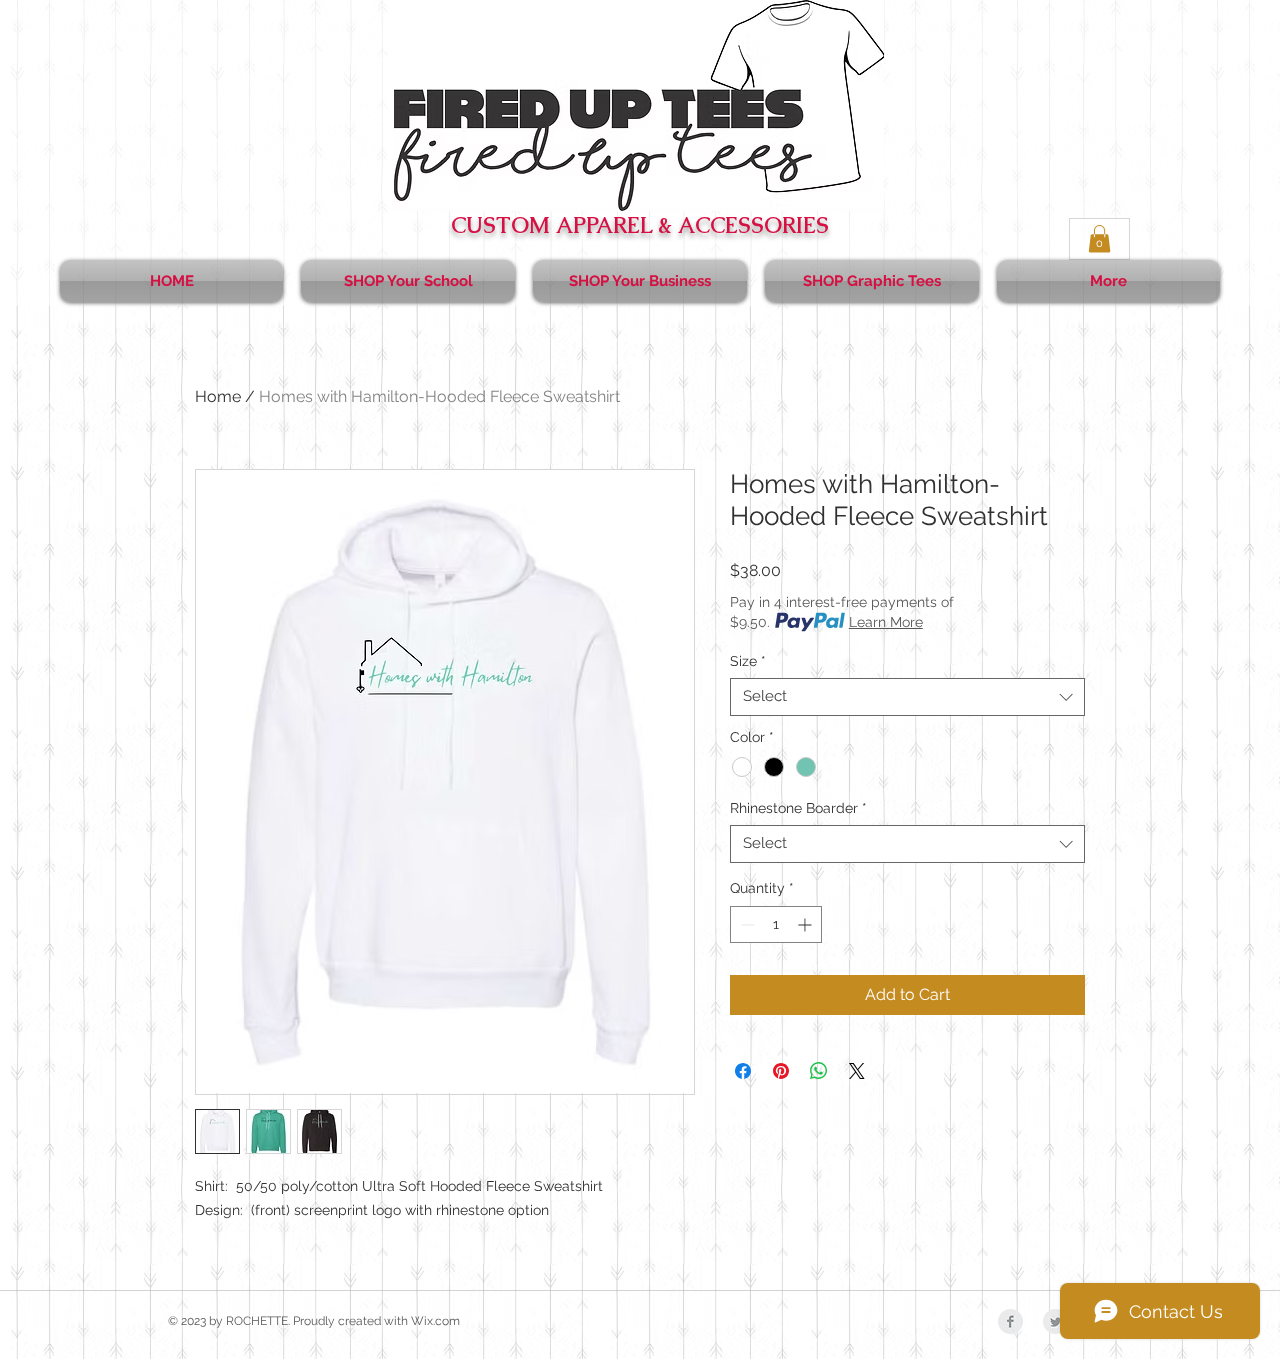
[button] (1099, 238)
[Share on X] (857, 1071)
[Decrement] (745, 924)
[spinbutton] (776, 924)
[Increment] (806, 924)
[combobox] (907, 697)
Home (218, 396)
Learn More (886, 622)
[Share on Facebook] (743, 1071)
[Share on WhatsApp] (819, 1071)
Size (748, 661)
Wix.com (435, 1321)
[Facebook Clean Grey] (1010, 1321)
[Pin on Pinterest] (781, 1071)
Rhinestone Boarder (798, 808)
